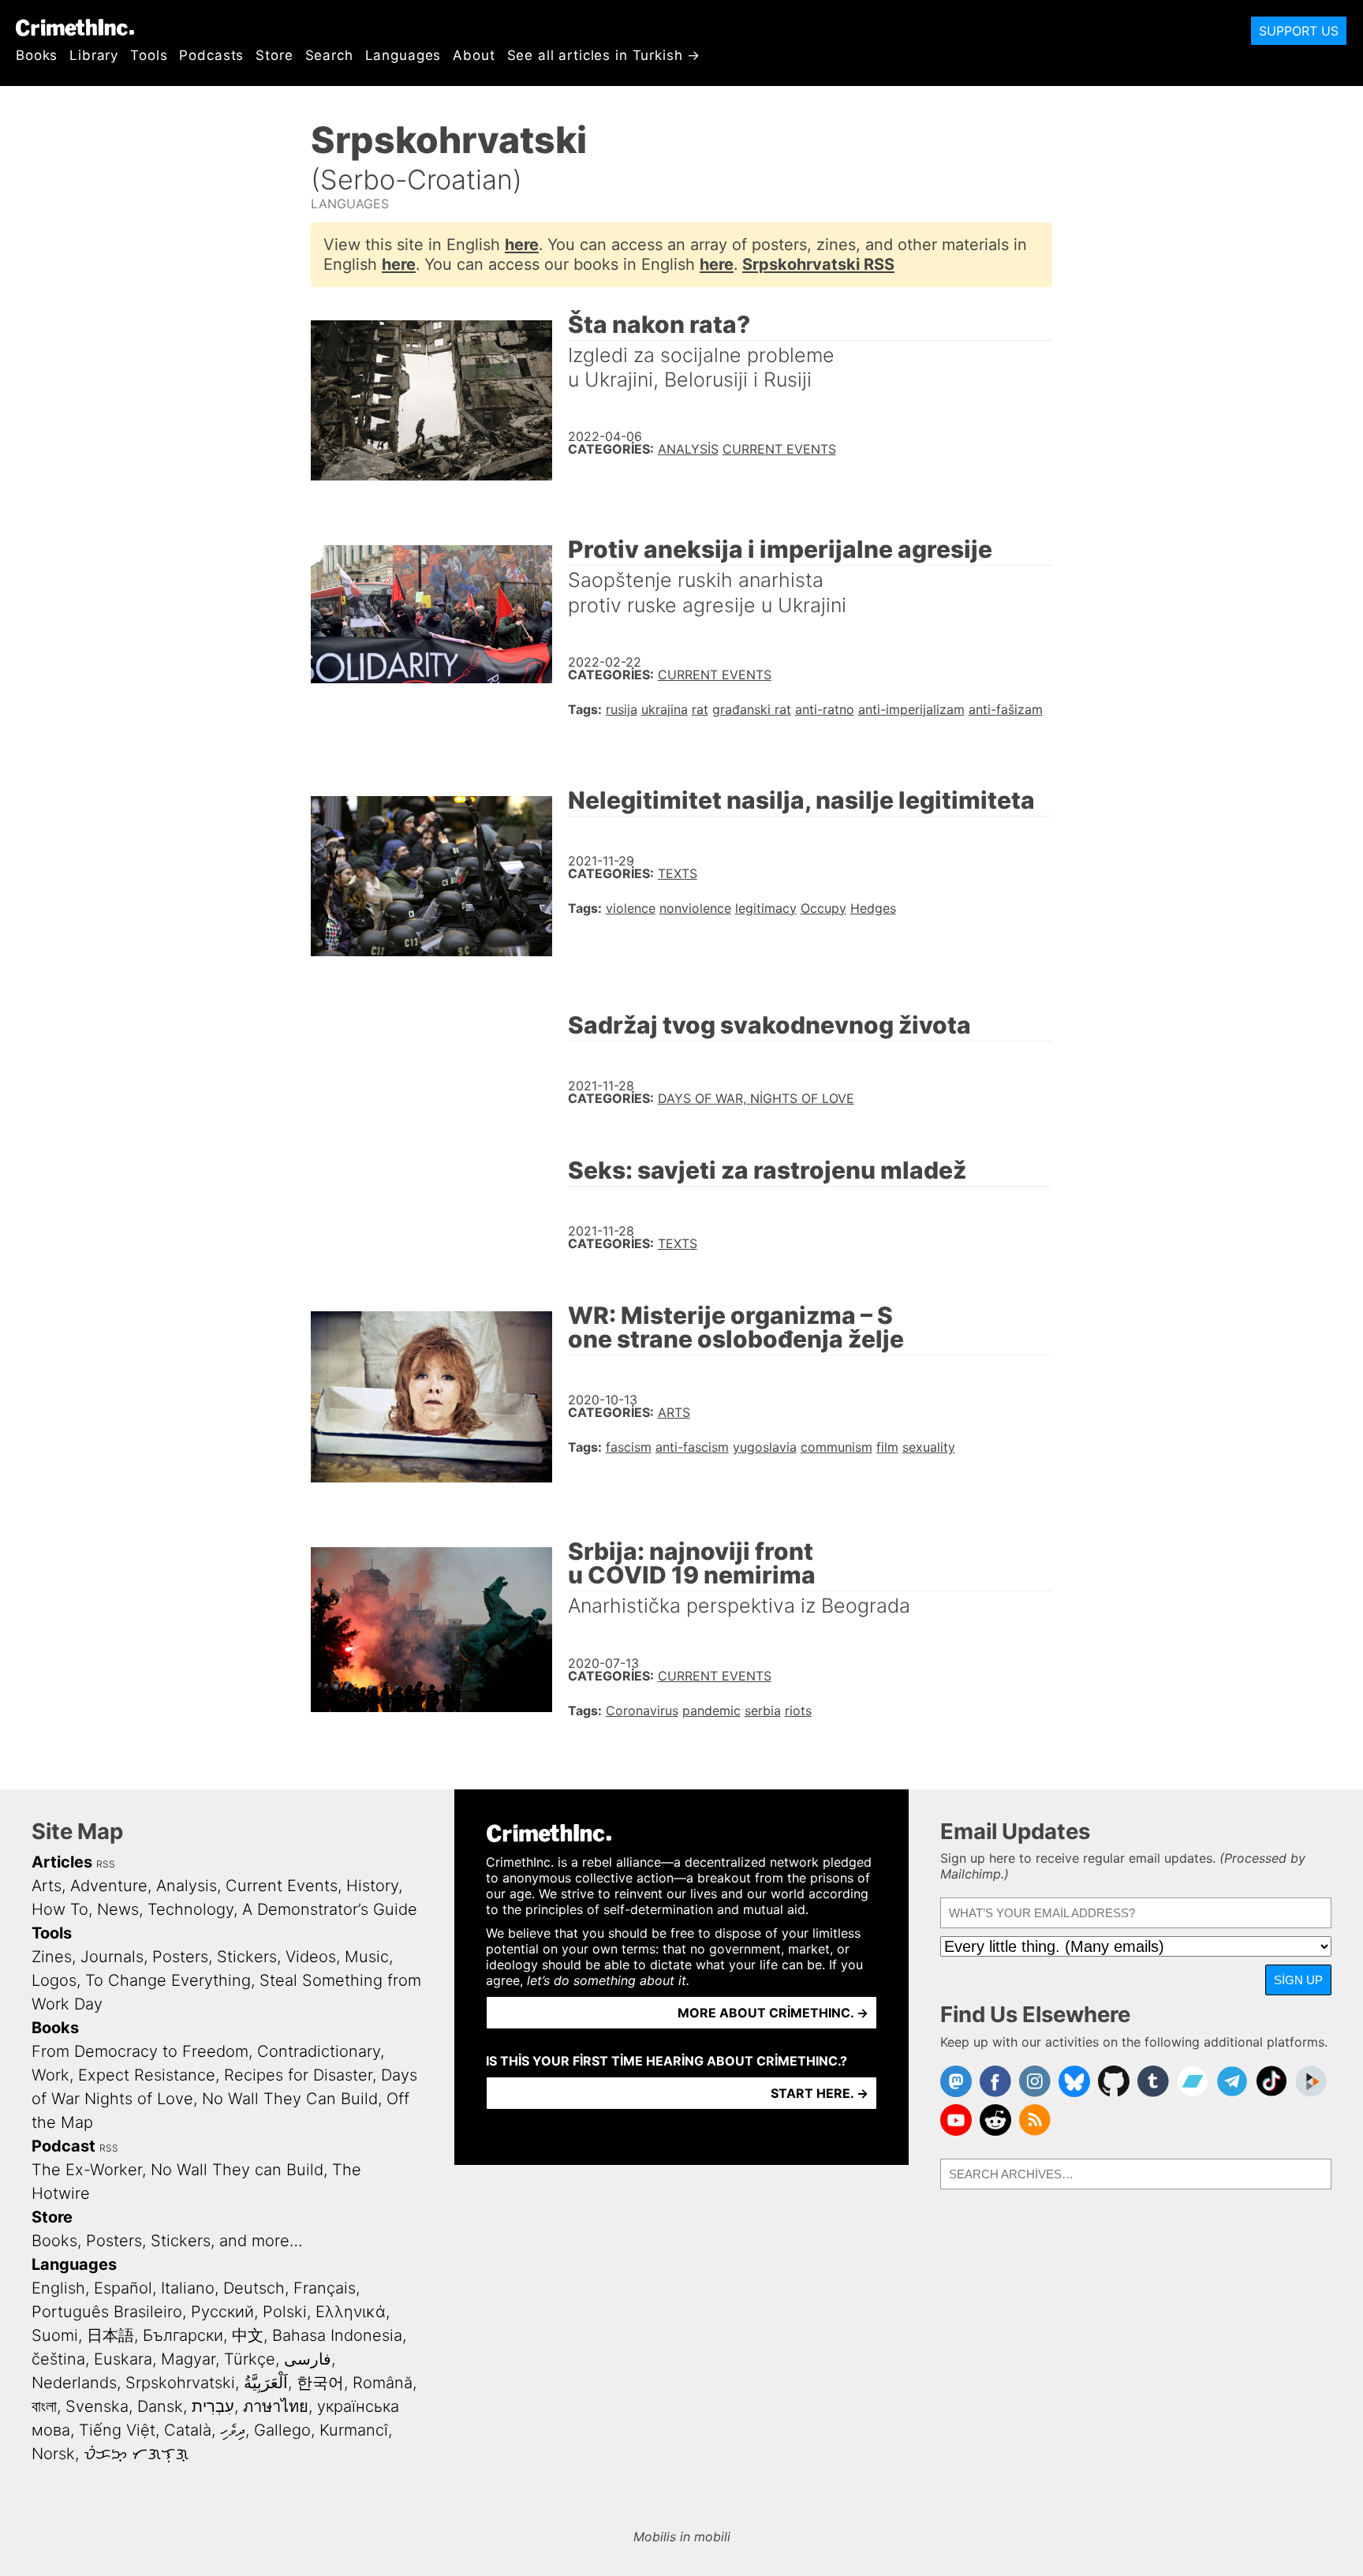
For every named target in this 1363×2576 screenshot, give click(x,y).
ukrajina (665, 709)
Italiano (188, 2288)
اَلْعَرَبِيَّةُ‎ (266, 2383)
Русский (222, 2312)
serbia (763, 1710)
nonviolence (695, 908)
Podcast (63, 2146)
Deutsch (254, 2288)
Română (383, 2383)
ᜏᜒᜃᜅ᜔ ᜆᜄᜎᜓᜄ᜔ (136, 2454)
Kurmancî (354, 2430)
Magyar (188, 2359)
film (887, 1447)
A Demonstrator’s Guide (330, 1909)
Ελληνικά (351, 2312)
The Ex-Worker (87, 2170)
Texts (678, 873)
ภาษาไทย (276, 2406)
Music (367, 1957)
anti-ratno (825, 709)
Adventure (109, 1886)
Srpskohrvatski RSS (818, 264)
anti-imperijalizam (911, 709)
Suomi (55, 2335)
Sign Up (1298, 1980)
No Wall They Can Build (290, 2099)
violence (631, 908)
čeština (58, 2359)
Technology (190, 1909)
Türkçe (250, 2359)
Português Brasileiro (107, 2312)
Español (123, 2288)
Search (329, 55)
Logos (54, 1980)
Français (325, 2288)
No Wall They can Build (237, 2170)
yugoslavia (765, 1447)
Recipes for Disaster (298, 2075)
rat (700, 709)
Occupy (823, 908)
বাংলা (44, 2406)
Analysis (688, 449)
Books (37, 55)
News (118, 1909)
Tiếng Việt (117, 2430)
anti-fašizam (1006, 709)
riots (798, 1710)
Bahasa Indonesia (337, 2335)
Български (183, 2335)
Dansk (160, 2406)
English (58, 2288)
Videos (311, 1957)
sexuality (929, 1447)
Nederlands (74, 2383)
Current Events (779, 449)
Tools (149, 55)
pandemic (711, 1710)
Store (274, 55)
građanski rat (752, 709)
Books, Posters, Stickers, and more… (167, 2241)
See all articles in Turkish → (604, 55)
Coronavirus (642, 1710)
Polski (285, 2312)
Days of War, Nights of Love (756, 1098)
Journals (112, 1957)
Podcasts (211, 55)
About (474, 55)
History (372, 1886)
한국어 (320, 2383)
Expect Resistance (147, 2075)
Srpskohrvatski (180, 2383)
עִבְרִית (213, 2406)
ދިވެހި (233, 2430)
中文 (248, 2335)
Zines (52, 1957)
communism (836, 1447)
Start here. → (820, 2093)
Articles (62, 1862)
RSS (106, 1864)
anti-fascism (692, 1447)
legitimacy (766, 908)
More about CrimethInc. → (773, 2013)
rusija (622, 709)
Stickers (247, 1957)
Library (94, 55)
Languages (403, 55)
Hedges (873, 908)
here (522, 245)
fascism (629, 1447)
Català (188, 2430)
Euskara (123, 2359)
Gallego (282, 2430)
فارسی (308, 2359)
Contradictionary (319, 2051)
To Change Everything (168, 1980)
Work (50, 2075)
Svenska (97, 2406)
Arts (674, 1412)
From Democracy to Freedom (140, 2051)
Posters (180, 1957)
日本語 (110, 2335)
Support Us (1299, 31)
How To (60, 1909)
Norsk (53, 2454)
